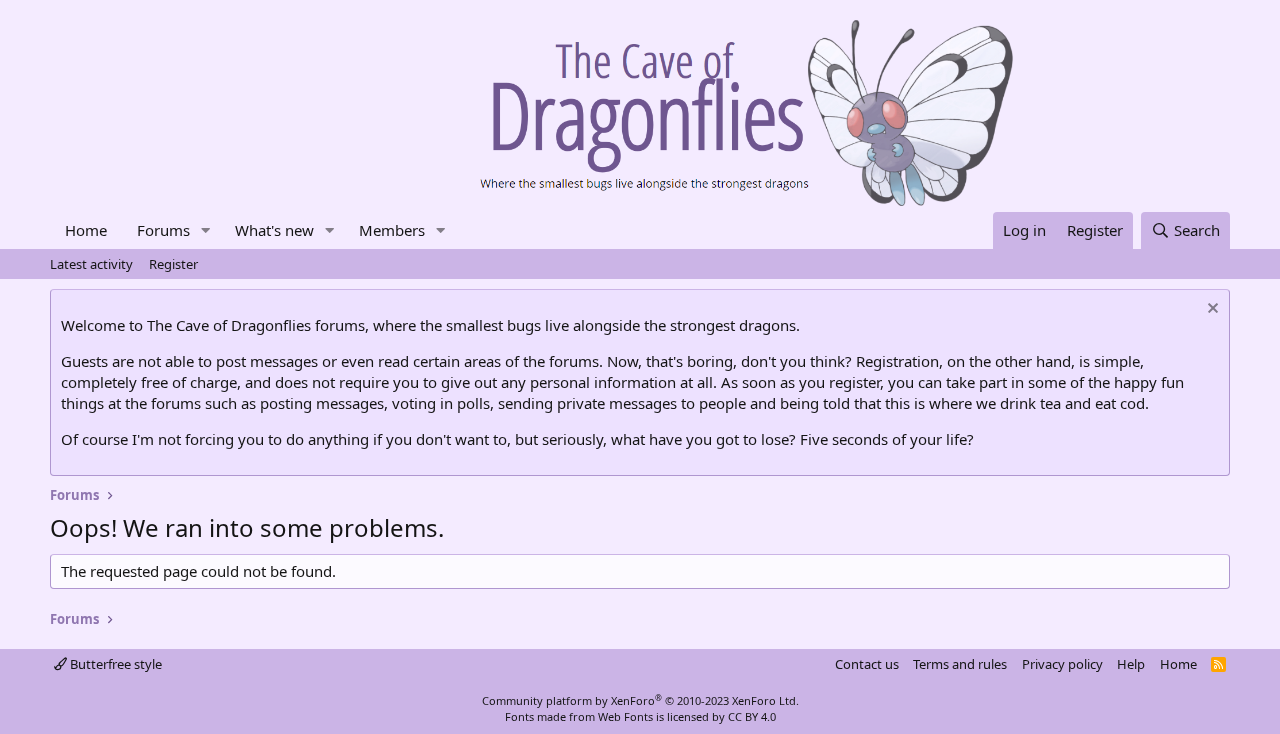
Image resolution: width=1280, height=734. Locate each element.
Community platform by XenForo (640, 700)
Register (173, 264)
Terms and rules (960, 664)
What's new (274, 230)
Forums (163, 230)
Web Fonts (625, 716)
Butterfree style (114, 664)
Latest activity (91, 264)
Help (1131, 664)
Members (392, 230)
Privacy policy (1062, 664)
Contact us (867, 664)
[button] (206, 230)
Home (86, 230)
